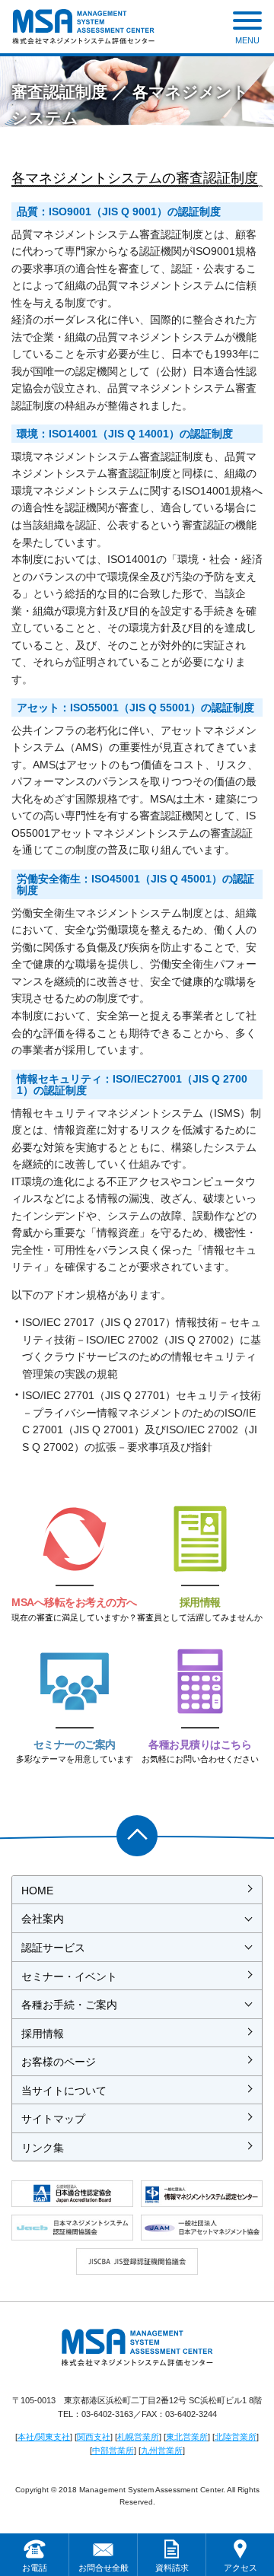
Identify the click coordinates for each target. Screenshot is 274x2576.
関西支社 (94, 2437)
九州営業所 (162, 2450)
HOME (37, 1891)
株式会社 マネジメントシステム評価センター (83, 27)
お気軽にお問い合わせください (200, 1751)
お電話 (35, 2568)
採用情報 (43, 2034)
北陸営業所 (236, 2437)
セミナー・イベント (69, 1977)
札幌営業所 (138, 2437)
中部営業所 (113, 2450)
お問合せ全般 (104, 2568)
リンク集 (43, 2148)
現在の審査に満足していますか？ (74, 1609)
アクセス (241, 2568)
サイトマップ (53, 2119)
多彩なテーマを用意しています (75, 1751)
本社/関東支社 (44, 2437)
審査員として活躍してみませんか (200, 1609)
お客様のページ (59, 2062)
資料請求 (172, 2568)
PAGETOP (137, 1836)
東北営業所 (187, 2437)
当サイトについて (64, 2091)
